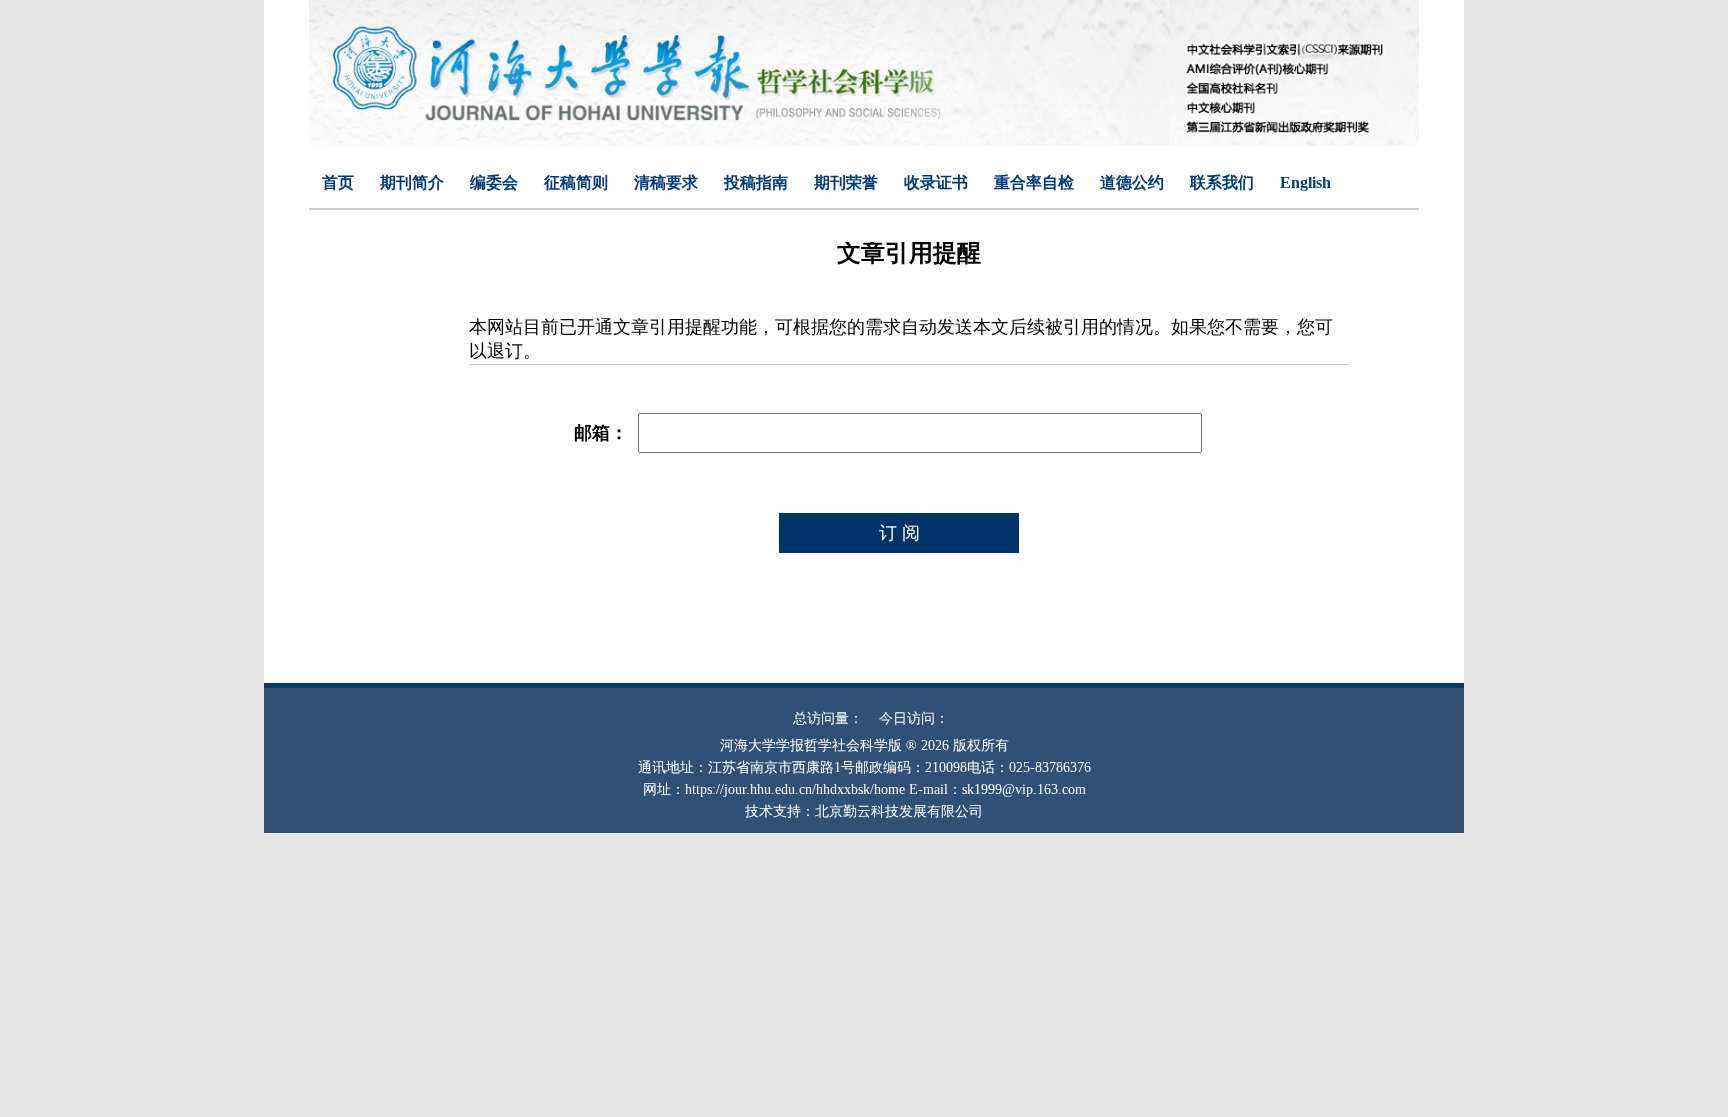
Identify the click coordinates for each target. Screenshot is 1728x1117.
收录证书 (936, 182)
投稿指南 (756, 182)
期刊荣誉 (846, 182)
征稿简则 (576, 182)
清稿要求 (666, 182)
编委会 (494, 182)
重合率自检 (1034, 182)
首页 (338, 182)
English (1305, 182)
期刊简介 (412, 182)
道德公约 (1132, 182)
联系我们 (1222, 182)
